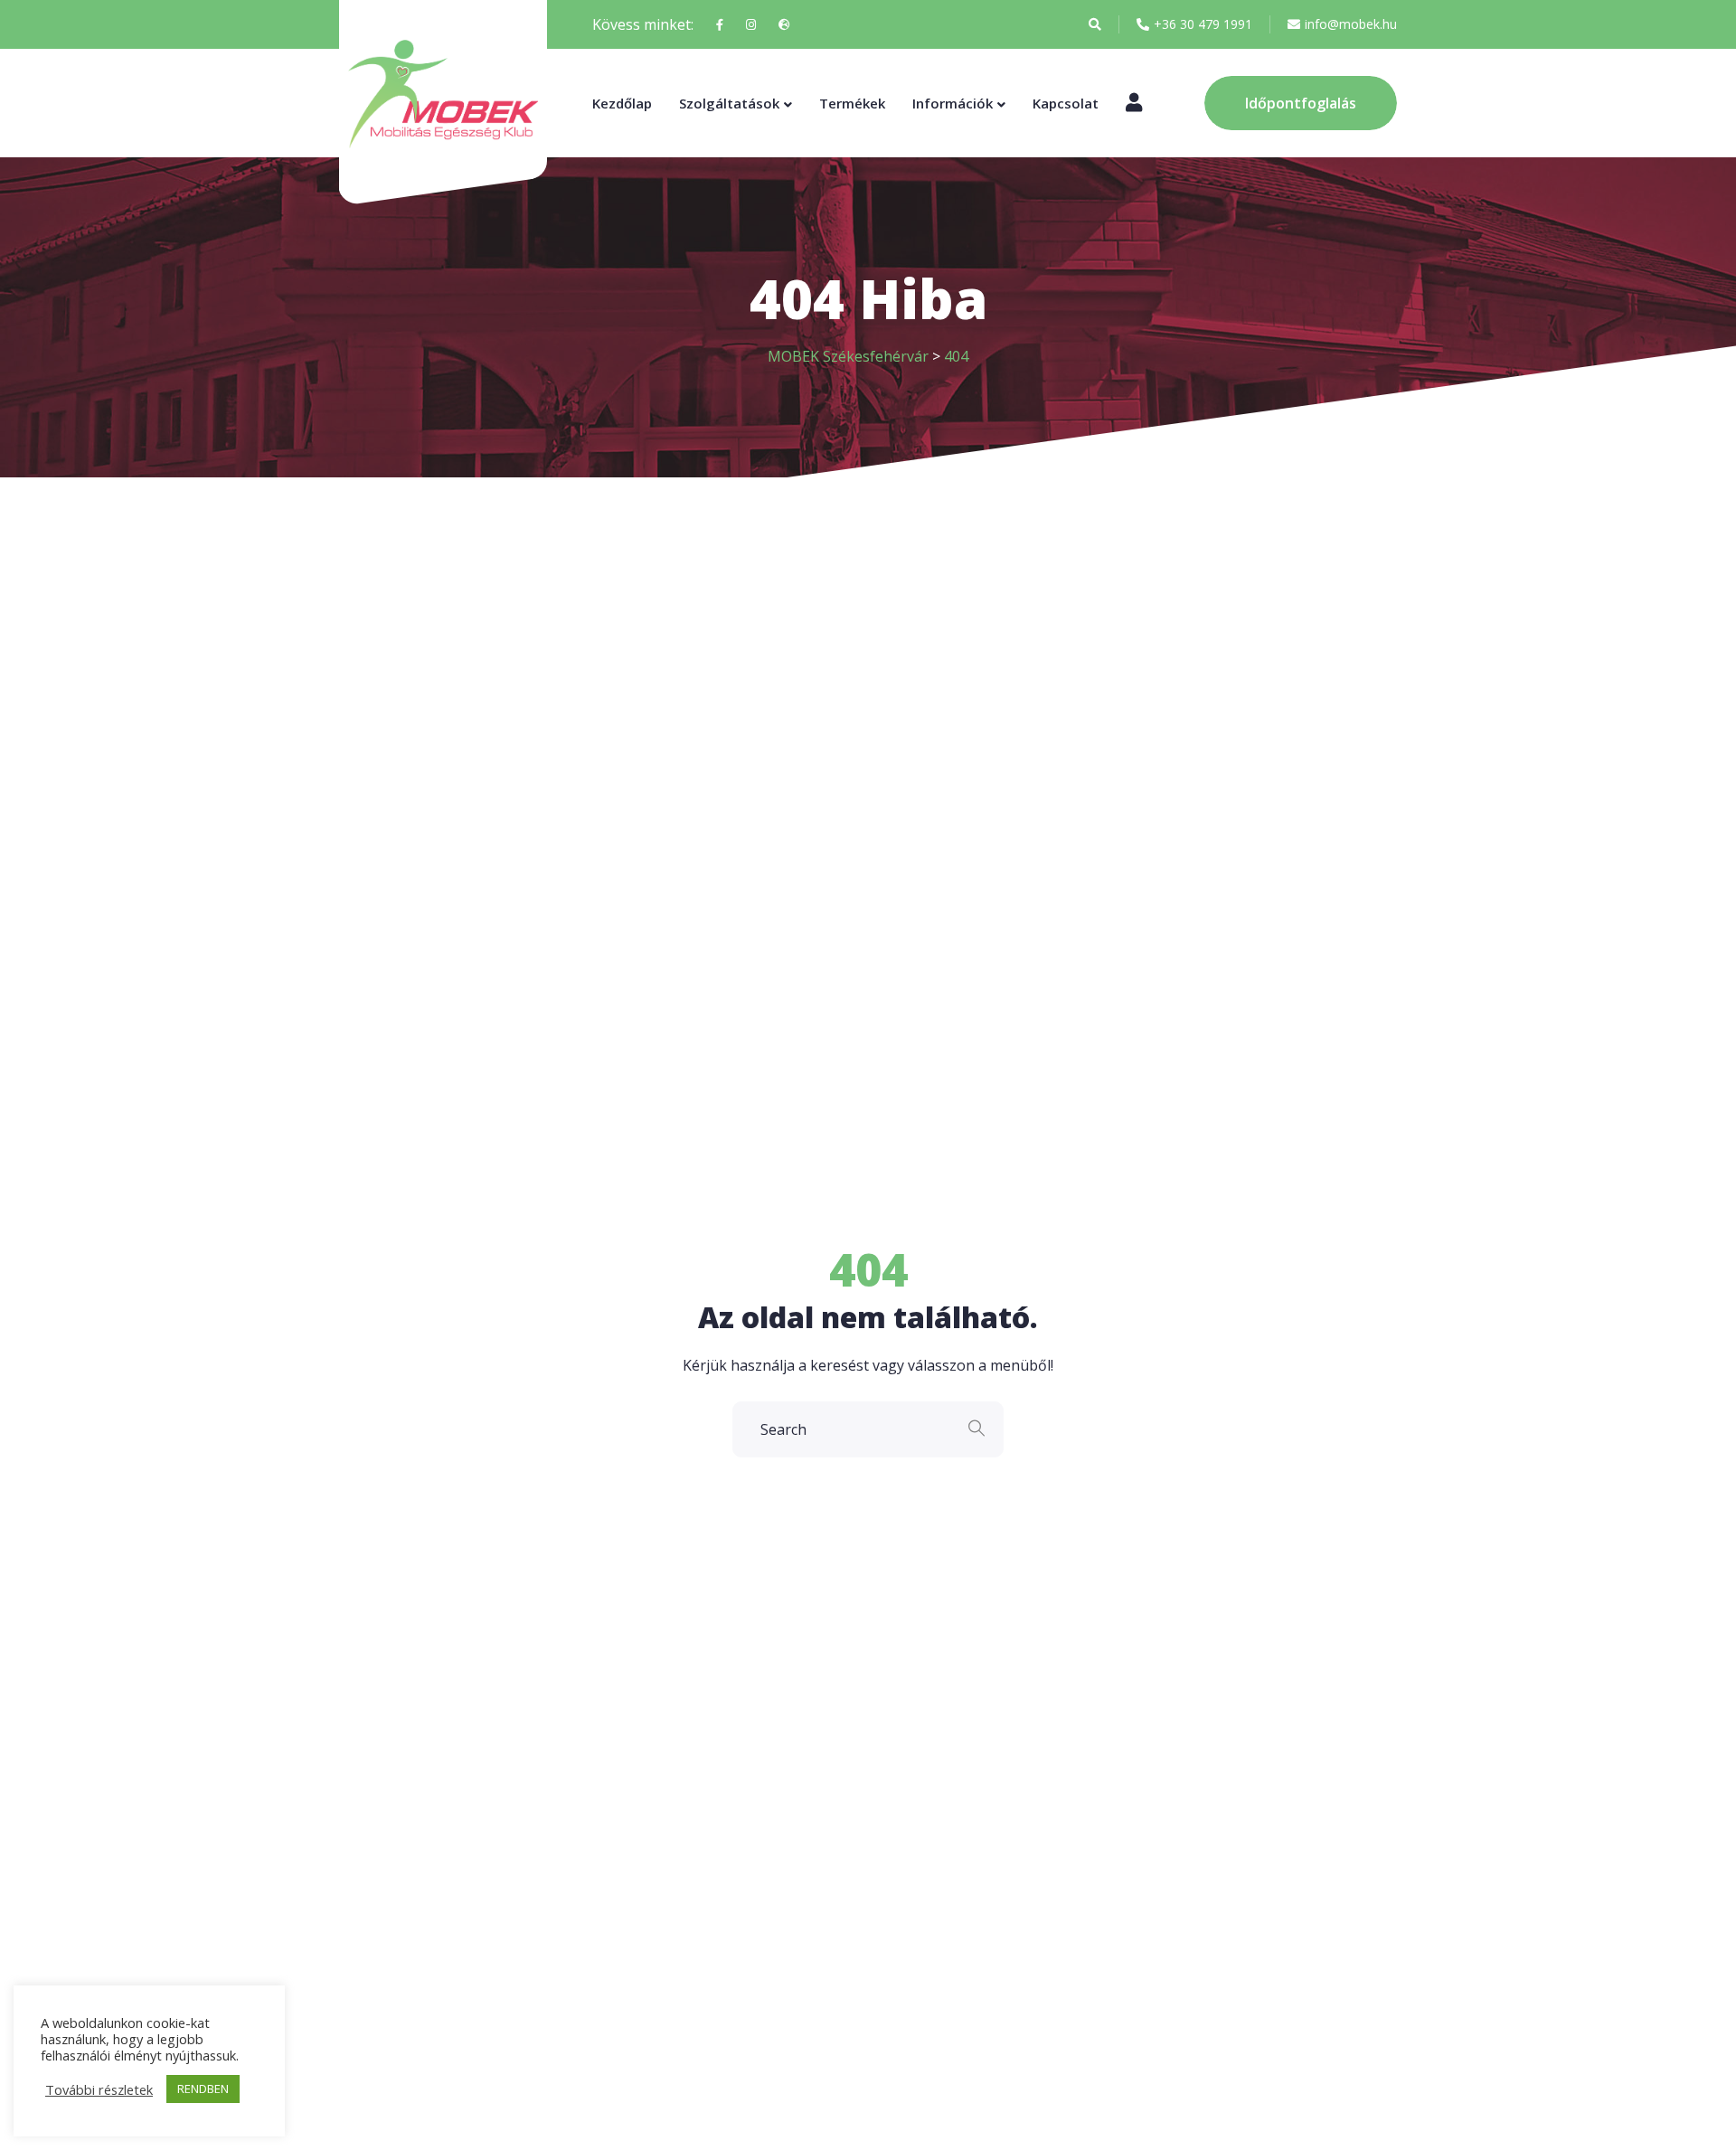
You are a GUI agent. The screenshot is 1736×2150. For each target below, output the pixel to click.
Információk (953, 103)
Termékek (852, 103)
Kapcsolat (1066, 103)
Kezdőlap (622, 103)
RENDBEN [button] (203, 2089)
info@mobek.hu (1351, 24)
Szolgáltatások (729, 103)
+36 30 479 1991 (1203, 24)
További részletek (99, 2089)
